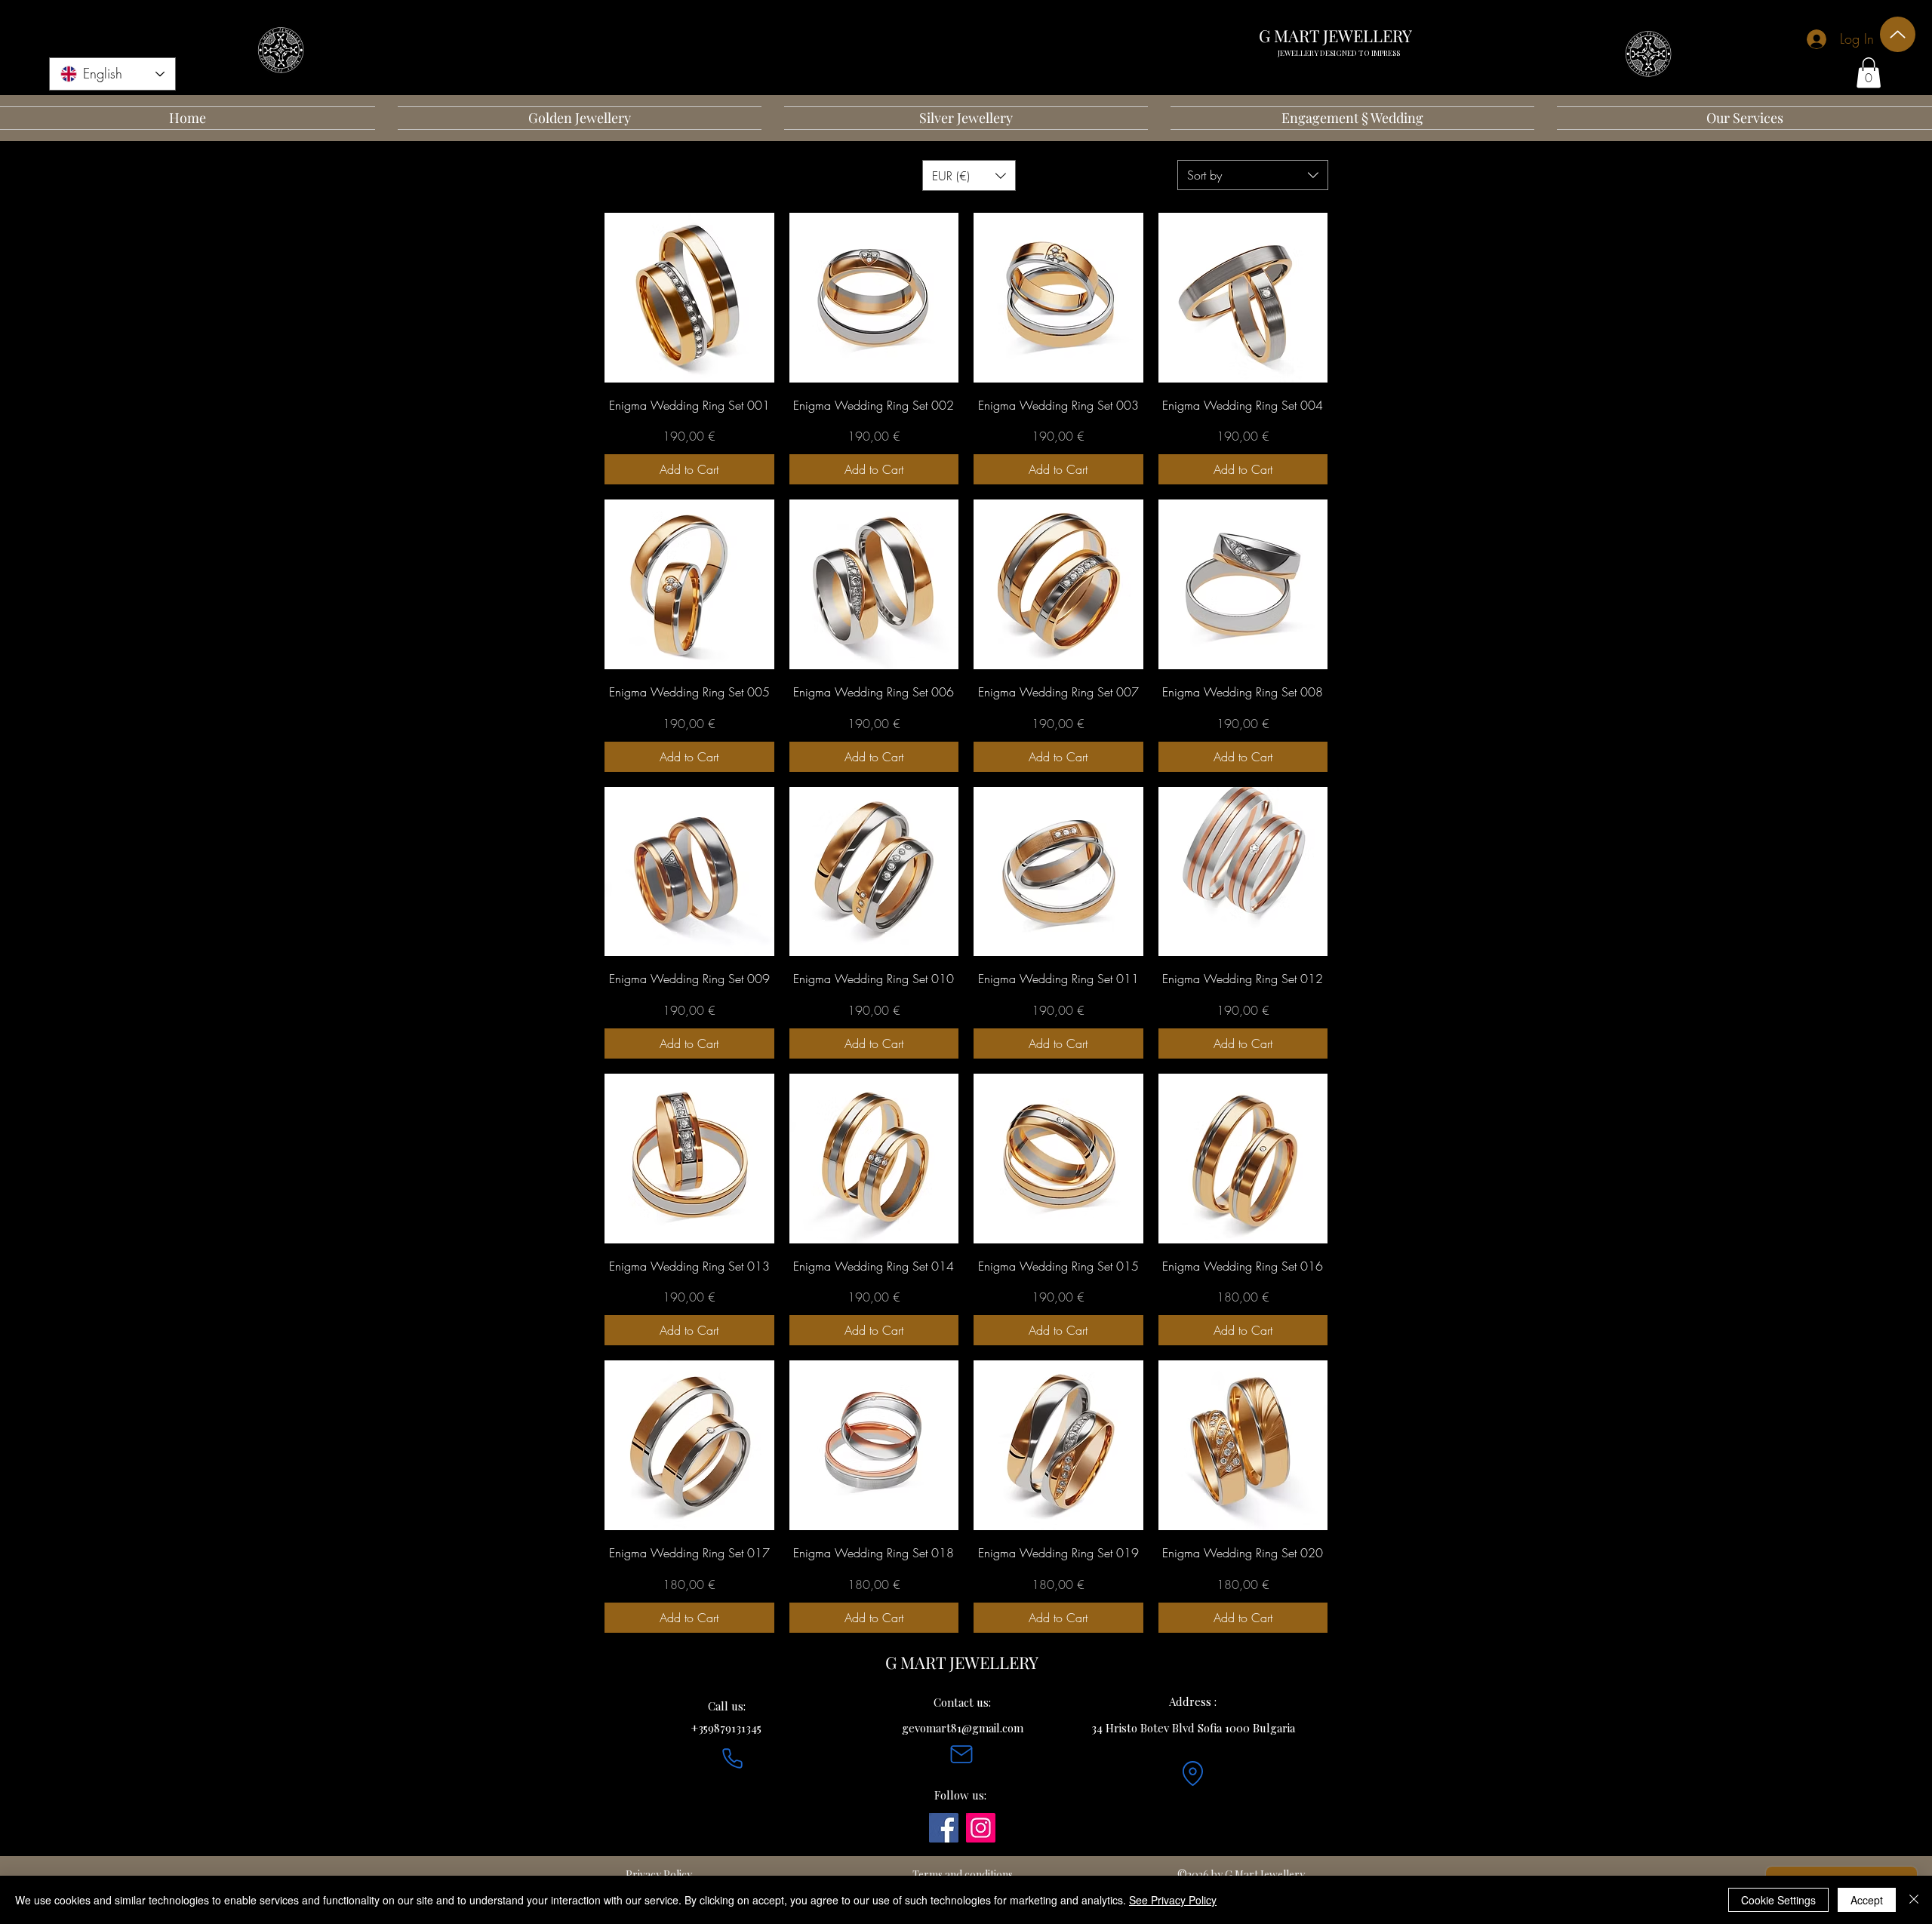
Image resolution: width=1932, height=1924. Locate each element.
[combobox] (1253, 175)
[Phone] (732, 1758)
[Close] (1914, 1900)
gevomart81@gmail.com (963, 1728)
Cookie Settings (1778, 1900)
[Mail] (961, 1754)
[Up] (1898, 34)
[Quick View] (689, 298)
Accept (1867, 1900)
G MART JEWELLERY (1335, 35)
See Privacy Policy (1173, 1900)
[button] (1869, 73)
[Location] (1192, 1773)
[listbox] (969, 175)
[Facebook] (944, 1828)
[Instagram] (981, 1828)
